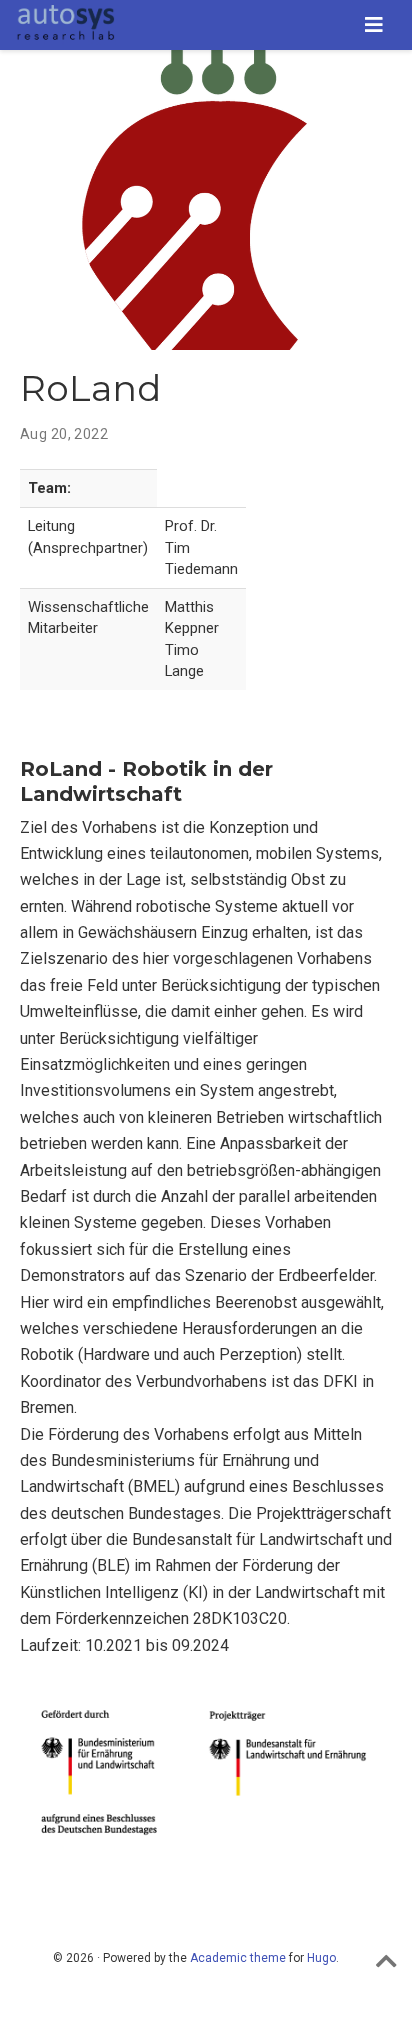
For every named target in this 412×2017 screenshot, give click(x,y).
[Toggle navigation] (374, 25)
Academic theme (238, 1958)
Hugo (321, 1958)
